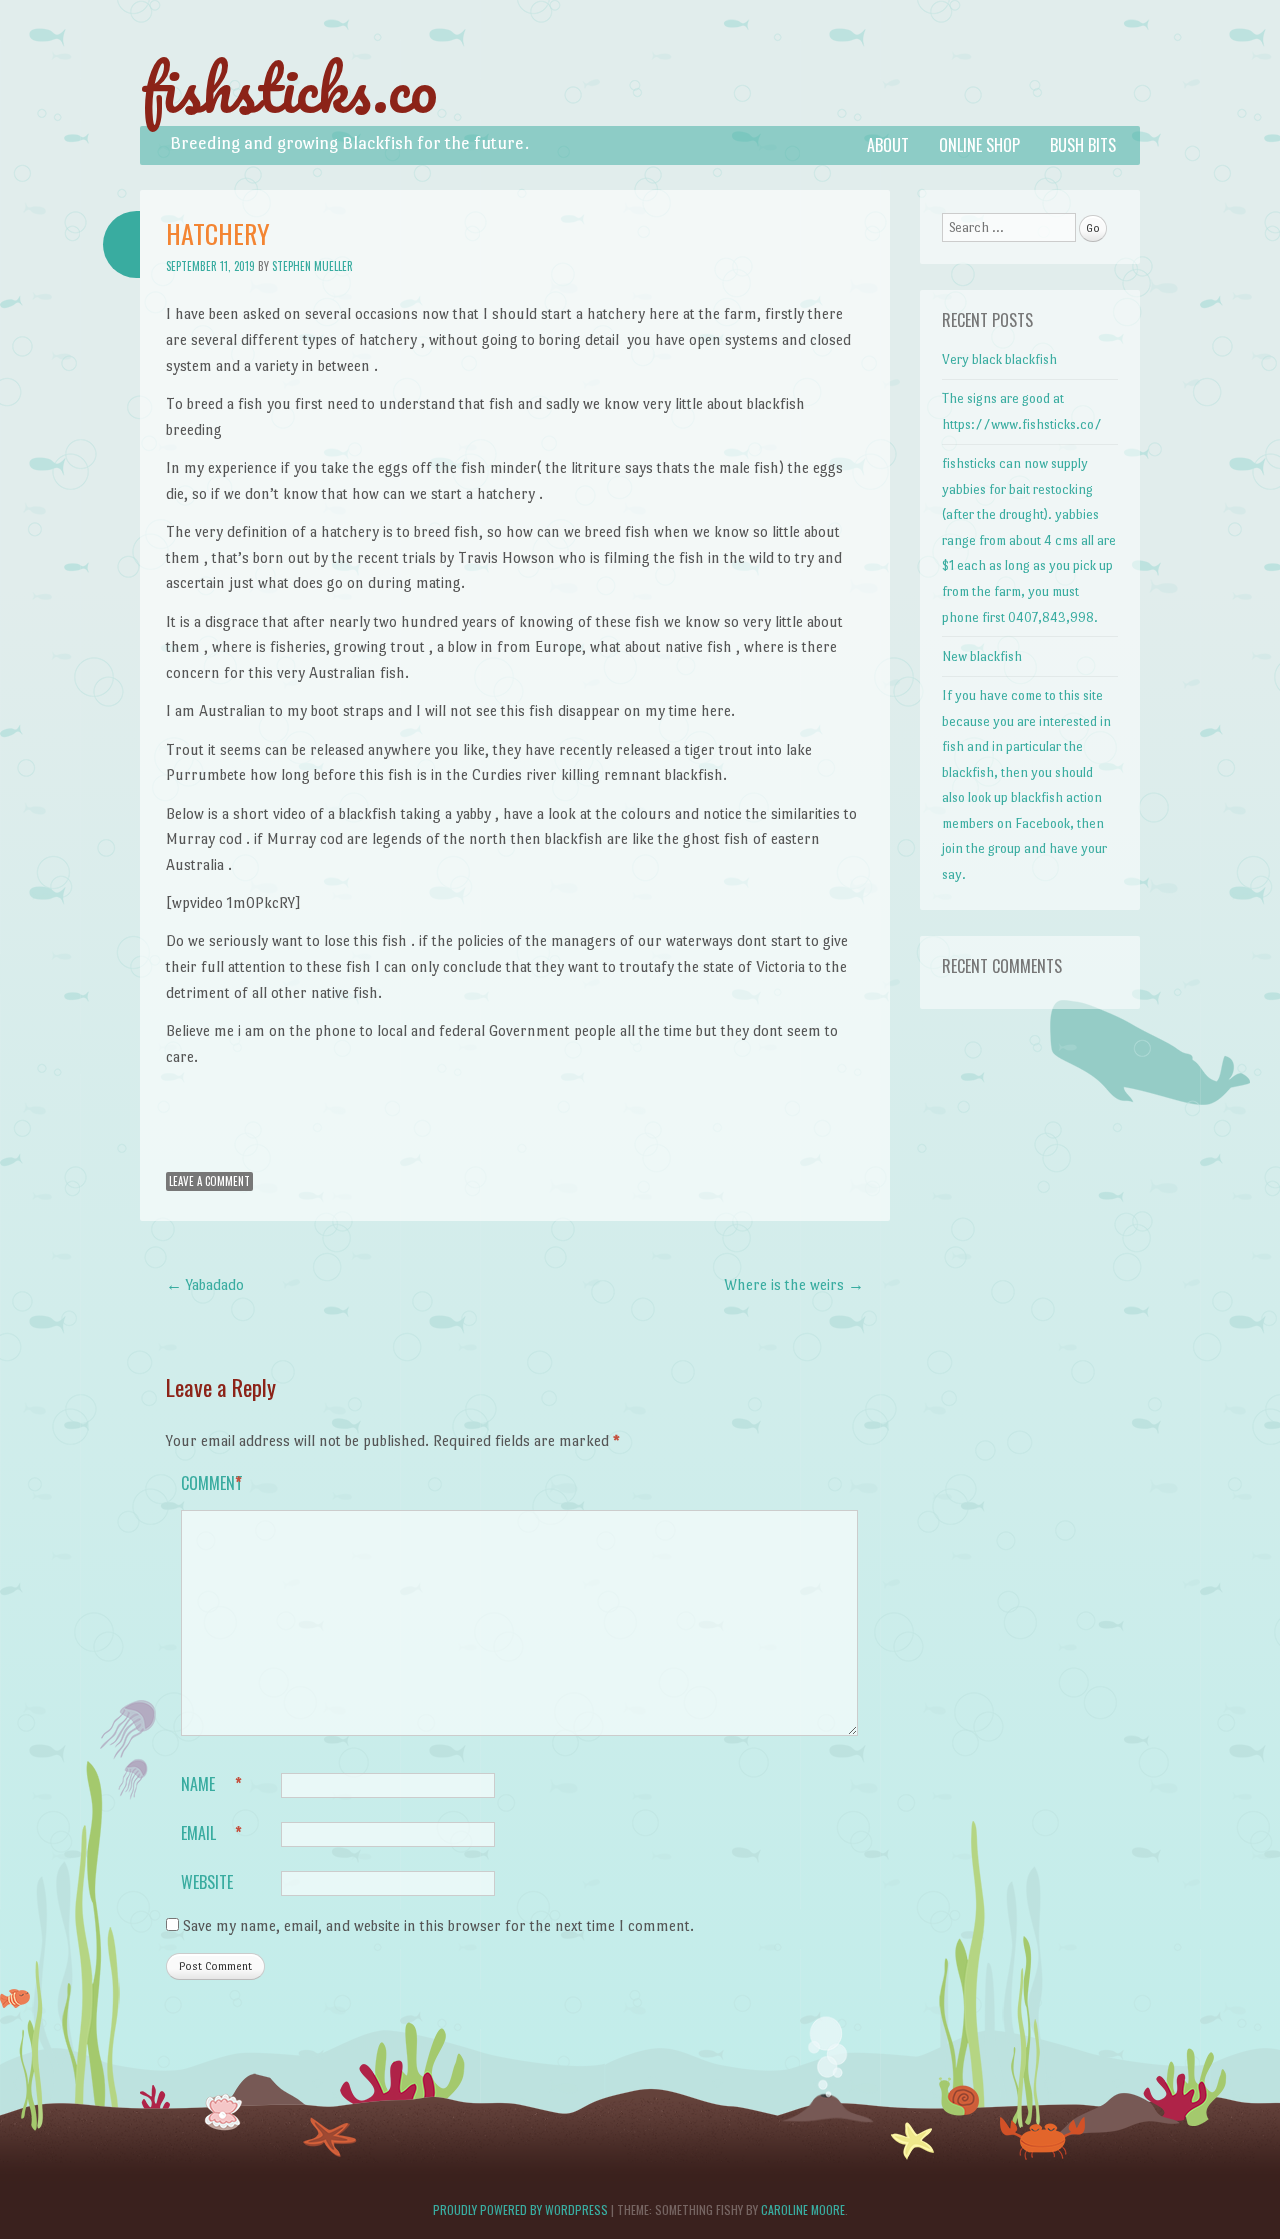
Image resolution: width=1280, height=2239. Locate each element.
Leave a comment (209, 1181)
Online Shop (979, 145)
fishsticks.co (288, 88)
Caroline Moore (803, 2209)
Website (207, 1882)
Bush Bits (1083, 145)
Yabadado (205, 1284)
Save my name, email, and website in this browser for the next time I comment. (438, 1925)
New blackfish (982, 656)
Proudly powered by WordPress (520, 2209)
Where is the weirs (794, 1284)
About (888, 145)
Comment (212, 1483)
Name (211, 1784)
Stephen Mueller (312, 266)
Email (211, 1833)
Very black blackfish (999, 359)
